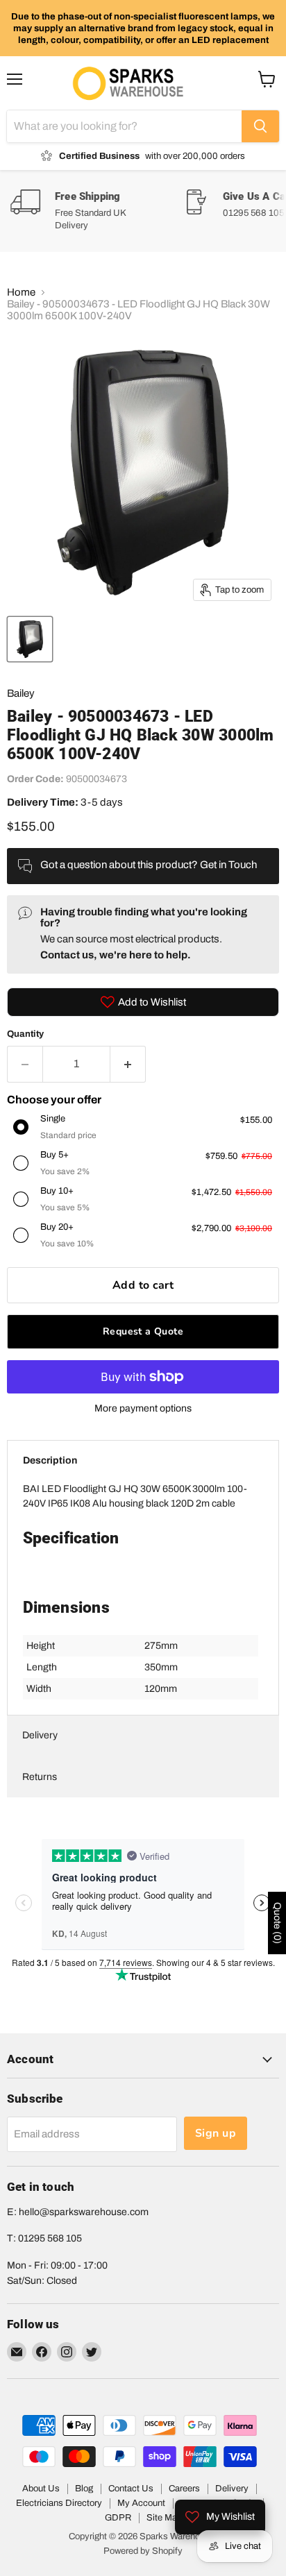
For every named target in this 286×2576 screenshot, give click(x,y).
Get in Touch (228, 865)
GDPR (118, 2518)
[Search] (260, 126)
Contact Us (131, 2489)
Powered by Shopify (143, 2551)
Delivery (40, 1735)
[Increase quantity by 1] (128, 1064)
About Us (41, 2489)
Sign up (216, 2133)
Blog (84, 2489)
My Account (141, 2503)
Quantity (25, 1034)
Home (21, 292)
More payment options (143, 1408)
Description (50, 1460)
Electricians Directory (59, 2503)
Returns (40, 1777)
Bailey (21, 693)
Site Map (164, 2518)
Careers (184, 2489)
